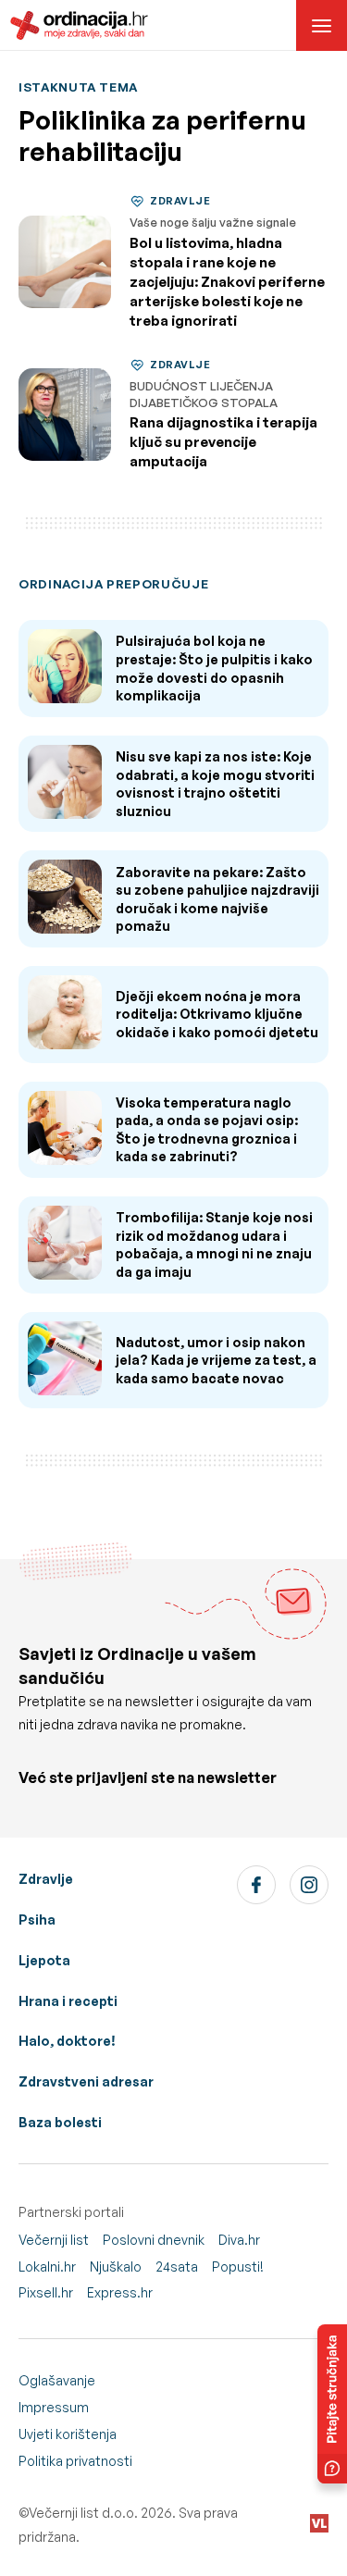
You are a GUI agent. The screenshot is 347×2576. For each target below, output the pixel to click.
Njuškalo (116, 2266)
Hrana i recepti (68, 2001)
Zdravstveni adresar (86, 2081)
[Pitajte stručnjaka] (332, 2404)
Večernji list (54, 2240)
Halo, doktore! (67, 2041)
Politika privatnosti (75, 2461)
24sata (177, 2266)
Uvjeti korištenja (68, 2434)
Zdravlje (46, 1879)
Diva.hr (239, 2240)
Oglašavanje (57, 2380)
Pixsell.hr (46, 2292)
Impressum (54, 2407)
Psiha (37, 1920)
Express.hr (120, 2292)
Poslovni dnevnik (154, 2240)
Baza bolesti (60, 2122)
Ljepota (44, 1960)
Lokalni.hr (47, 2266)
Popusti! (238, 2266)
